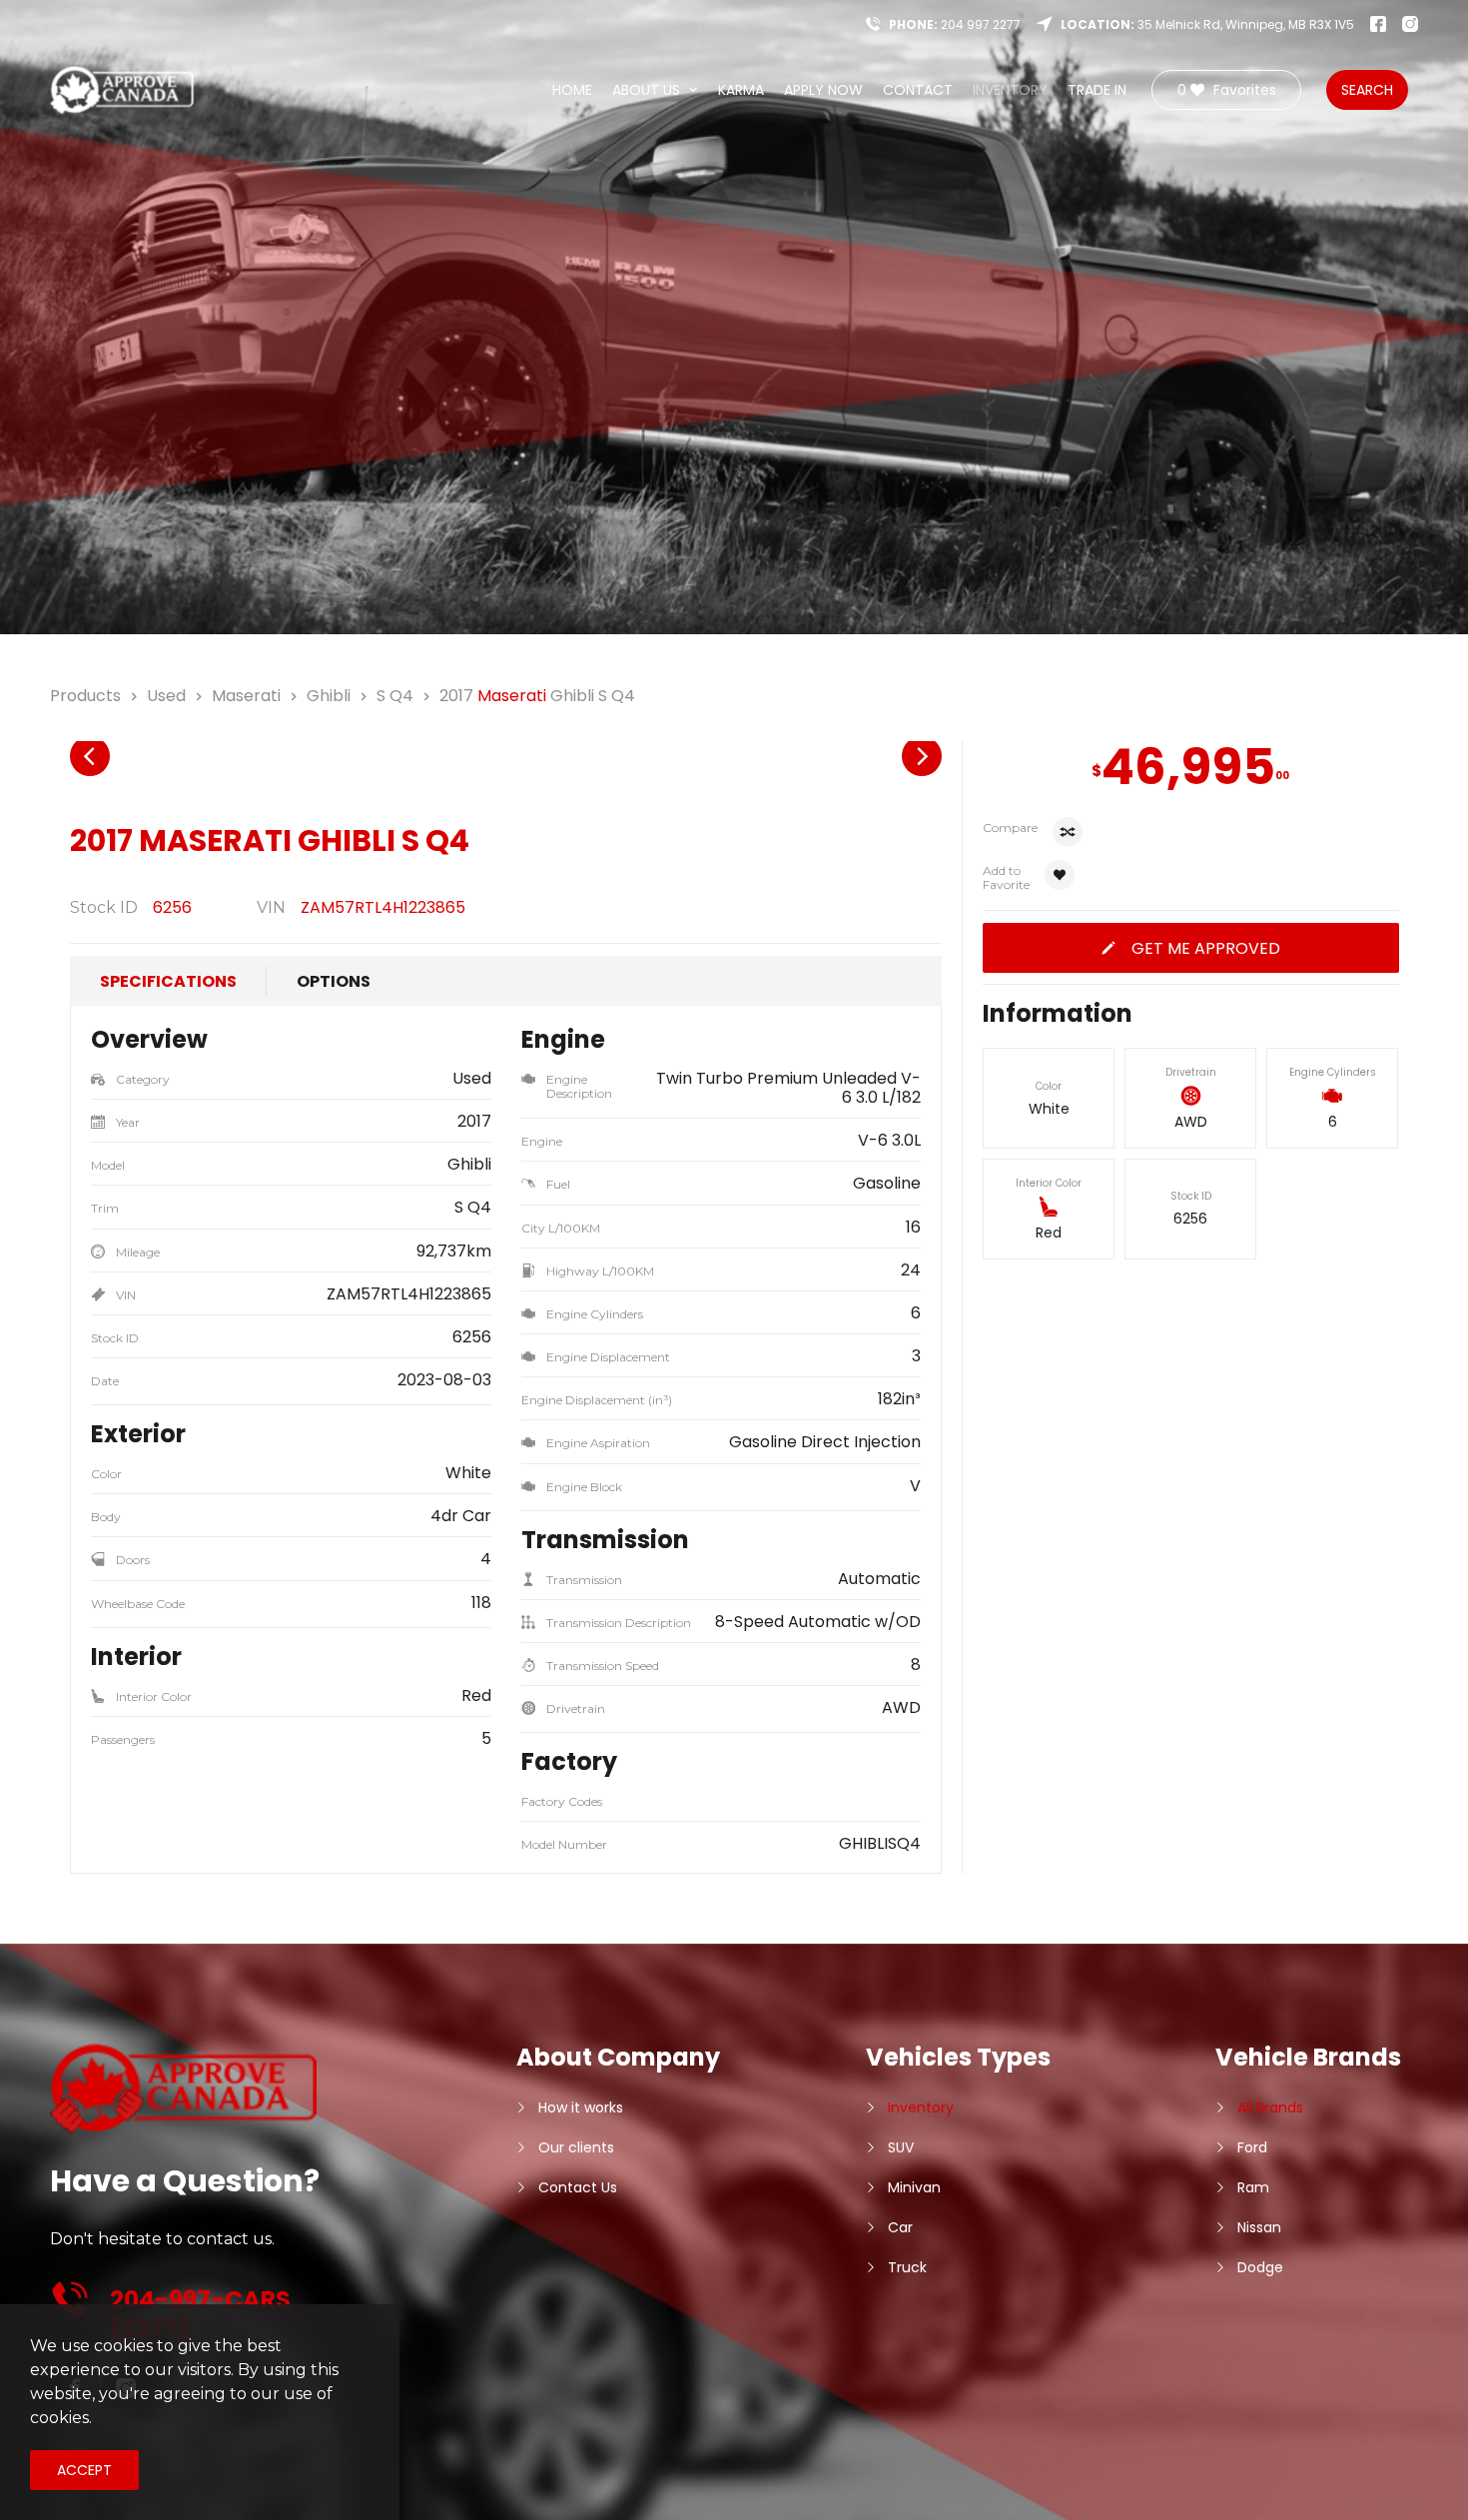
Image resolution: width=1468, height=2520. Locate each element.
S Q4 (395, 696)
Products (85, 696)
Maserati (246, 696)
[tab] (168, 981)
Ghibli (329, 696)
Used (166, 696)
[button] (90, 756)
